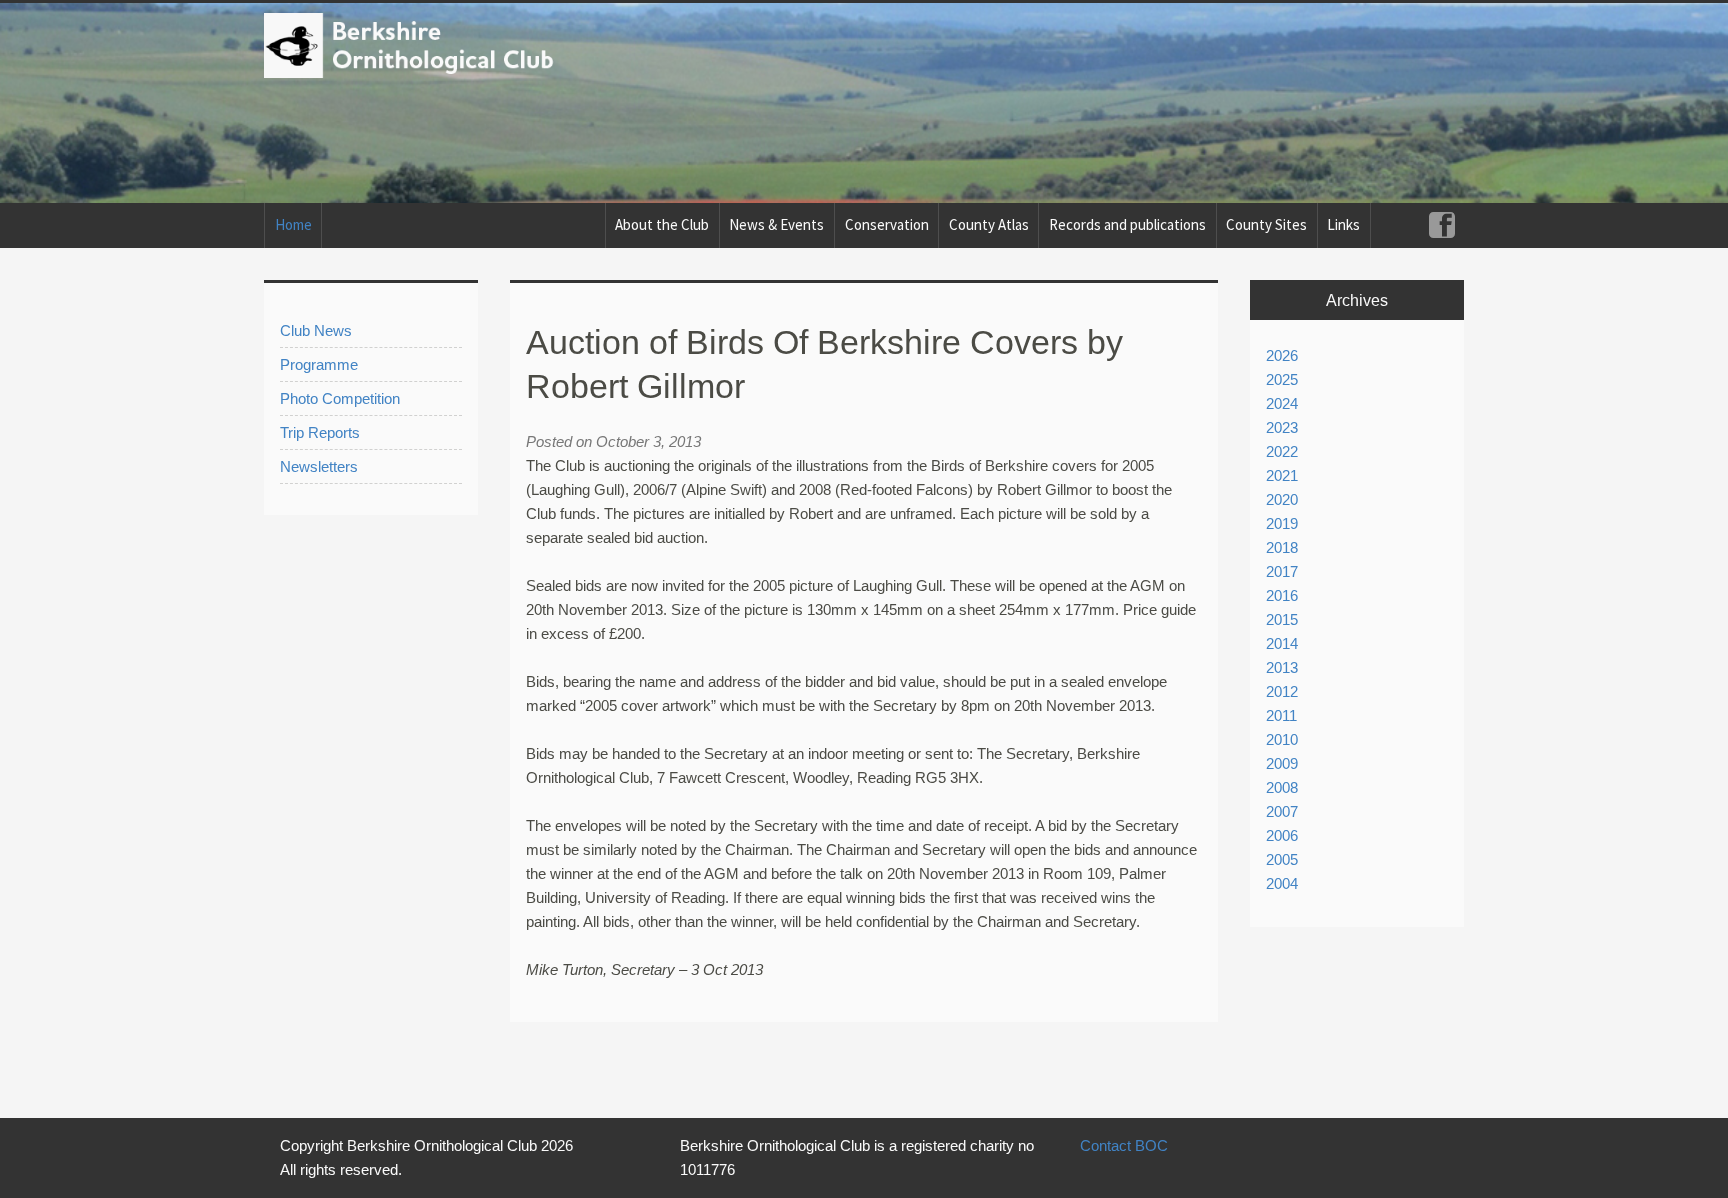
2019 (1282, 523)
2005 (1282, 859)
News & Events (776, 224)
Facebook (1441, 225)
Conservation (887, 224)
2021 (1282, 475)
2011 (1281, 715)
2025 (1282, 379)
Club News (316, 330)
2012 (1282, 691)
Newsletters (319, 466)
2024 (1282, 403)
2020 (1282, 499)
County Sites (1266, 224)
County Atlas (989, 224)
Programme (319, 364)
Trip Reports (320, 432)
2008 (1282, 787)
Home (293, 224)
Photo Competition (340, 398)
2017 (1282, 571)
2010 (1282, 739)
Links (1343, 224)
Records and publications (1127, 224)
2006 (1282, 835)
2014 (1282, 643)
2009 (1282, 763)
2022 (1282, 451)
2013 (1282, 667)
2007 (1282, 811)
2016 (1282, 595)
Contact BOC (1124, 1145)
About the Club (662, 224)
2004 (1282, 883)
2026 (1282, 355)
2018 (1282, 547)
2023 (1282, 427)
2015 (1282, 619)
